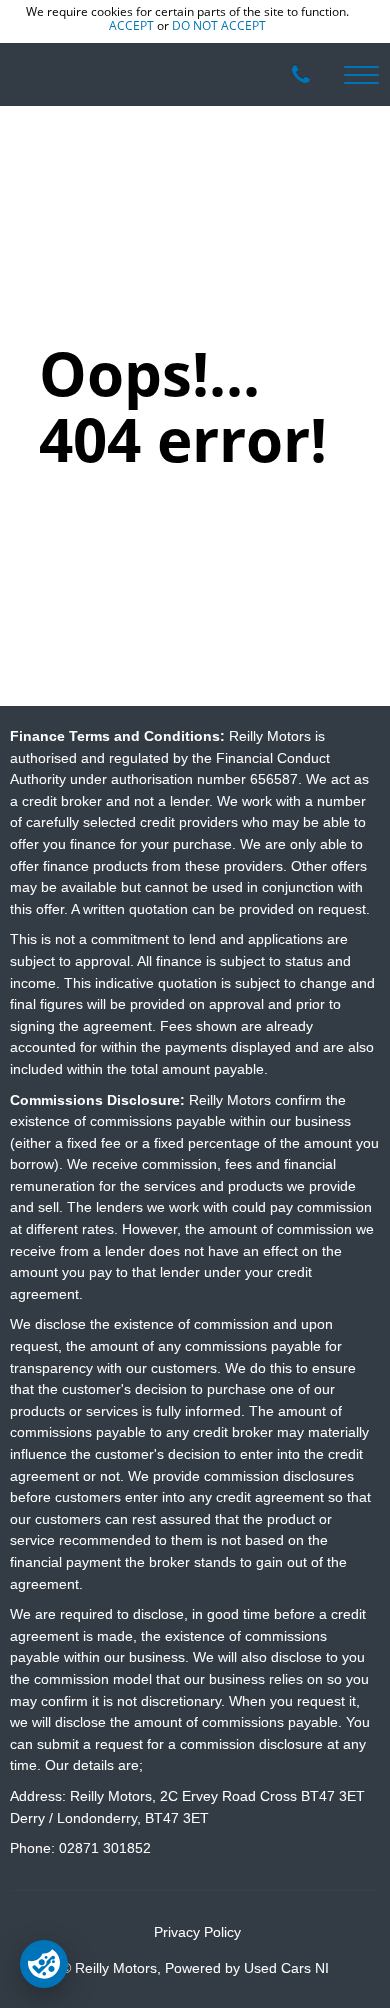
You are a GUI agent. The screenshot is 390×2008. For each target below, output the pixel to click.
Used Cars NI (286, 1968)
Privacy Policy (197, 1932)
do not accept (219, 25)
